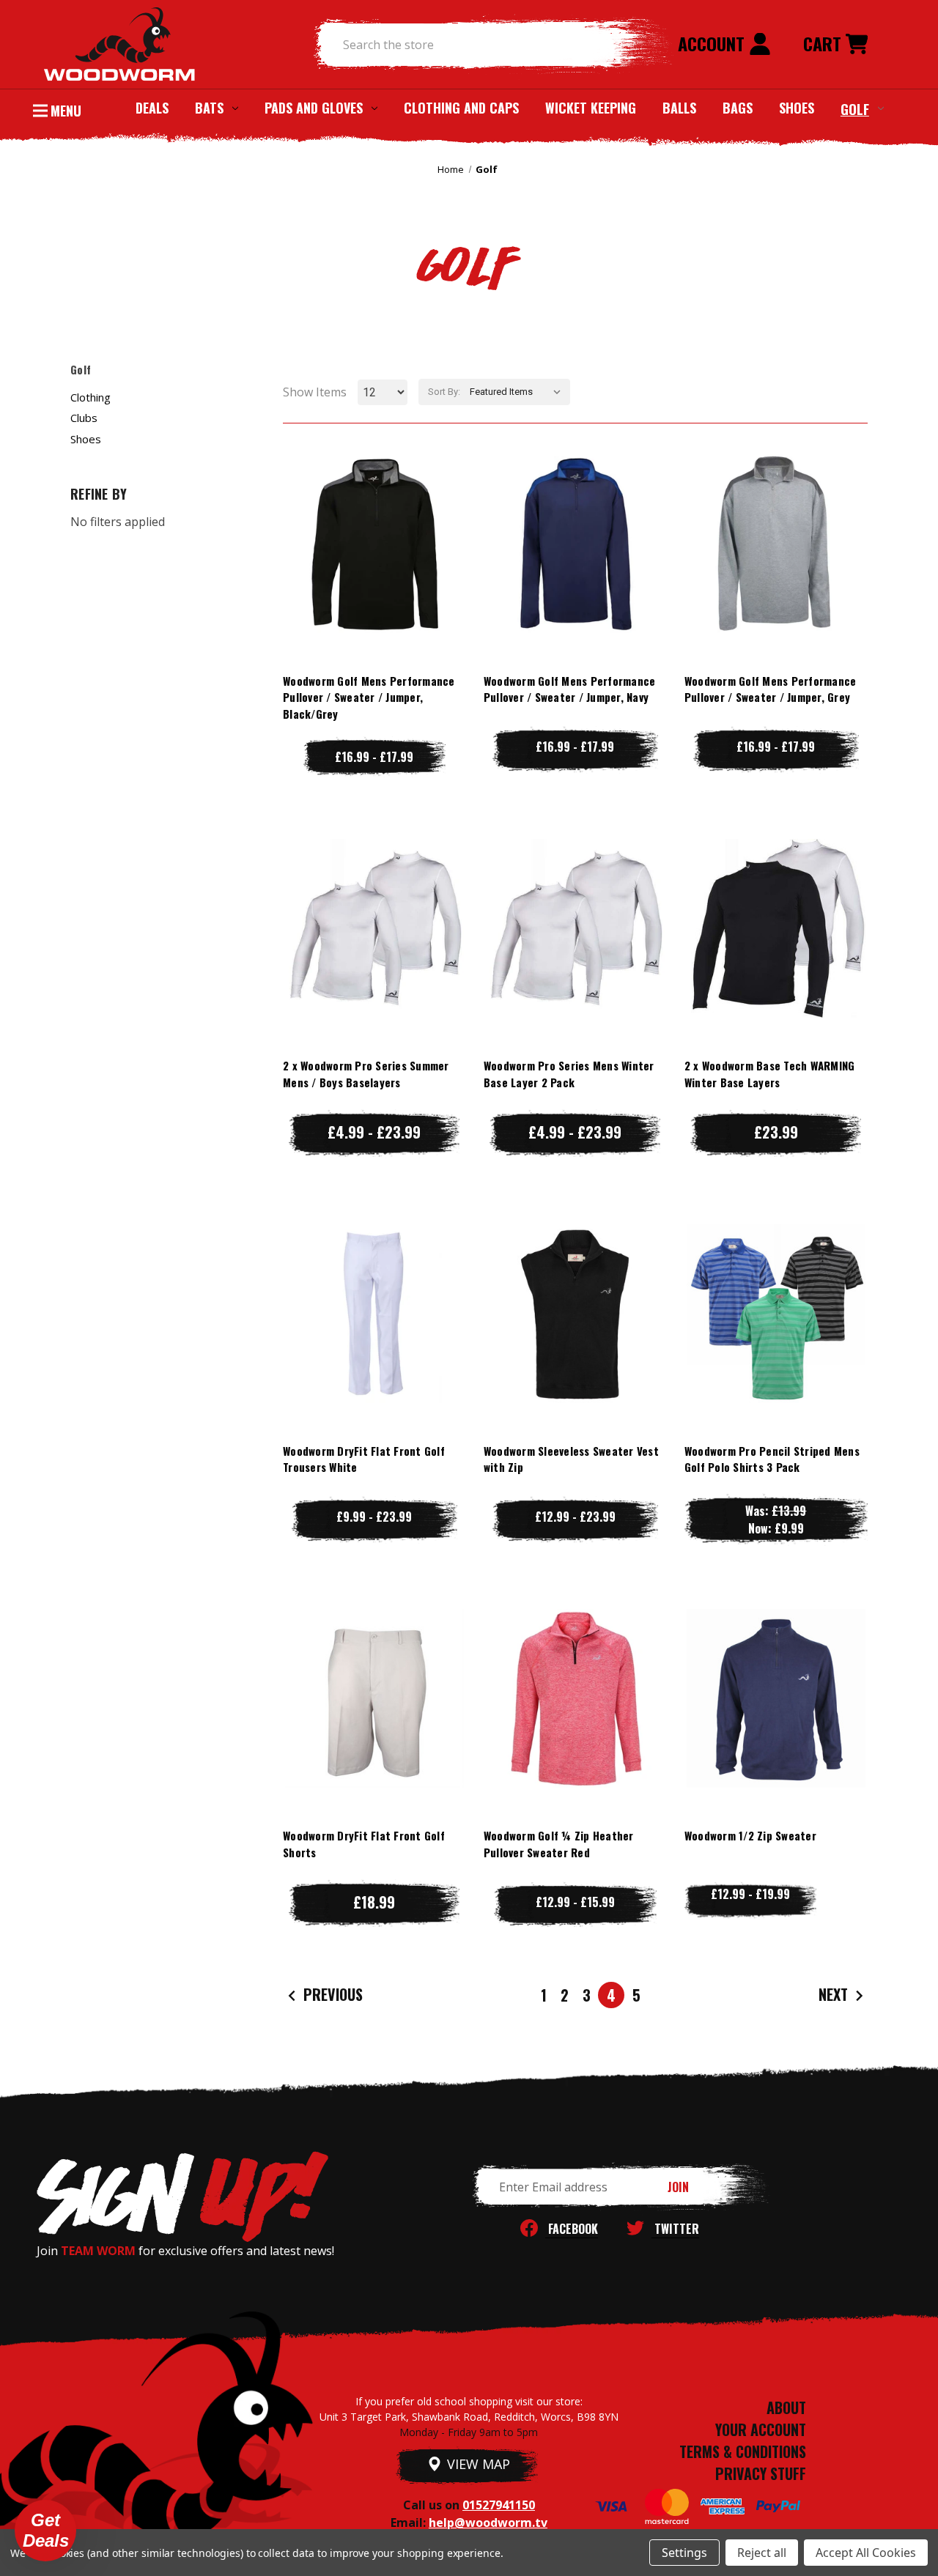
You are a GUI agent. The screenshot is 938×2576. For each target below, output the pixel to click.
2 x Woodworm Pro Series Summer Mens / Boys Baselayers (366, 1074)
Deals (152, 108)
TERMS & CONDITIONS (743, 2451)
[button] (45, 2531)
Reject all (762, 2553)
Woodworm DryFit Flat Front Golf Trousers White (364, 1459)
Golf (855, 108)
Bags (738, 108)
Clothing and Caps (461, 108)
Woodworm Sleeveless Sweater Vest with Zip (571, 1459)
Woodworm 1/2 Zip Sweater (750, 1835)
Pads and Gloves (314, 108)
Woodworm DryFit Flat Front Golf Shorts (364, 1844)
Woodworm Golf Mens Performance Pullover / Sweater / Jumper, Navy (570, 689)
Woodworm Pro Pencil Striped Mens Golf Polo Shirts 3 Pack (772, 1459)
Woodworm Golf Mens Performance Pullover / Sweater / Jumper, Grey (771, 689)
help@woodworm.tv (488, 2523)
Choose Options (374, 573)
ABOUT (786, 2407)
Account (713, 43)
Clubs (84, 418)
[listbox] (518, 392)
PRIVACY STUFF (761, 2473)
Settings (684, 2553)
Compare (368, 543)
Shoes (797, 108)
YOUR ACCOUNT (761, 2429)
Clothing (91, 397)
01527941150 (499, 2505)
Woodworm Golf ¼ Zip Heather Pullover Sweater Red (559, 1844)
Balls (679, 108)
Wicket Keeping (591, 108)
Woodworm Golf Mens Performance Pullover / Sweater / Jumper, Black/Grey (369, 697)
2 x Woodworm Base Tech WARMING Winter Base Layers (770, 1074)
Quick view (374, 514)
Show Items (315, 392)
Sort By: (444, 392)
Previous (331, 1994)
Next (835, 1994)
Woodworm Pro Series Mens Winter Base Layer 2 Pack (569, 1074)
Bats (209, 108)
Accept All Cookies (866, 2553)
